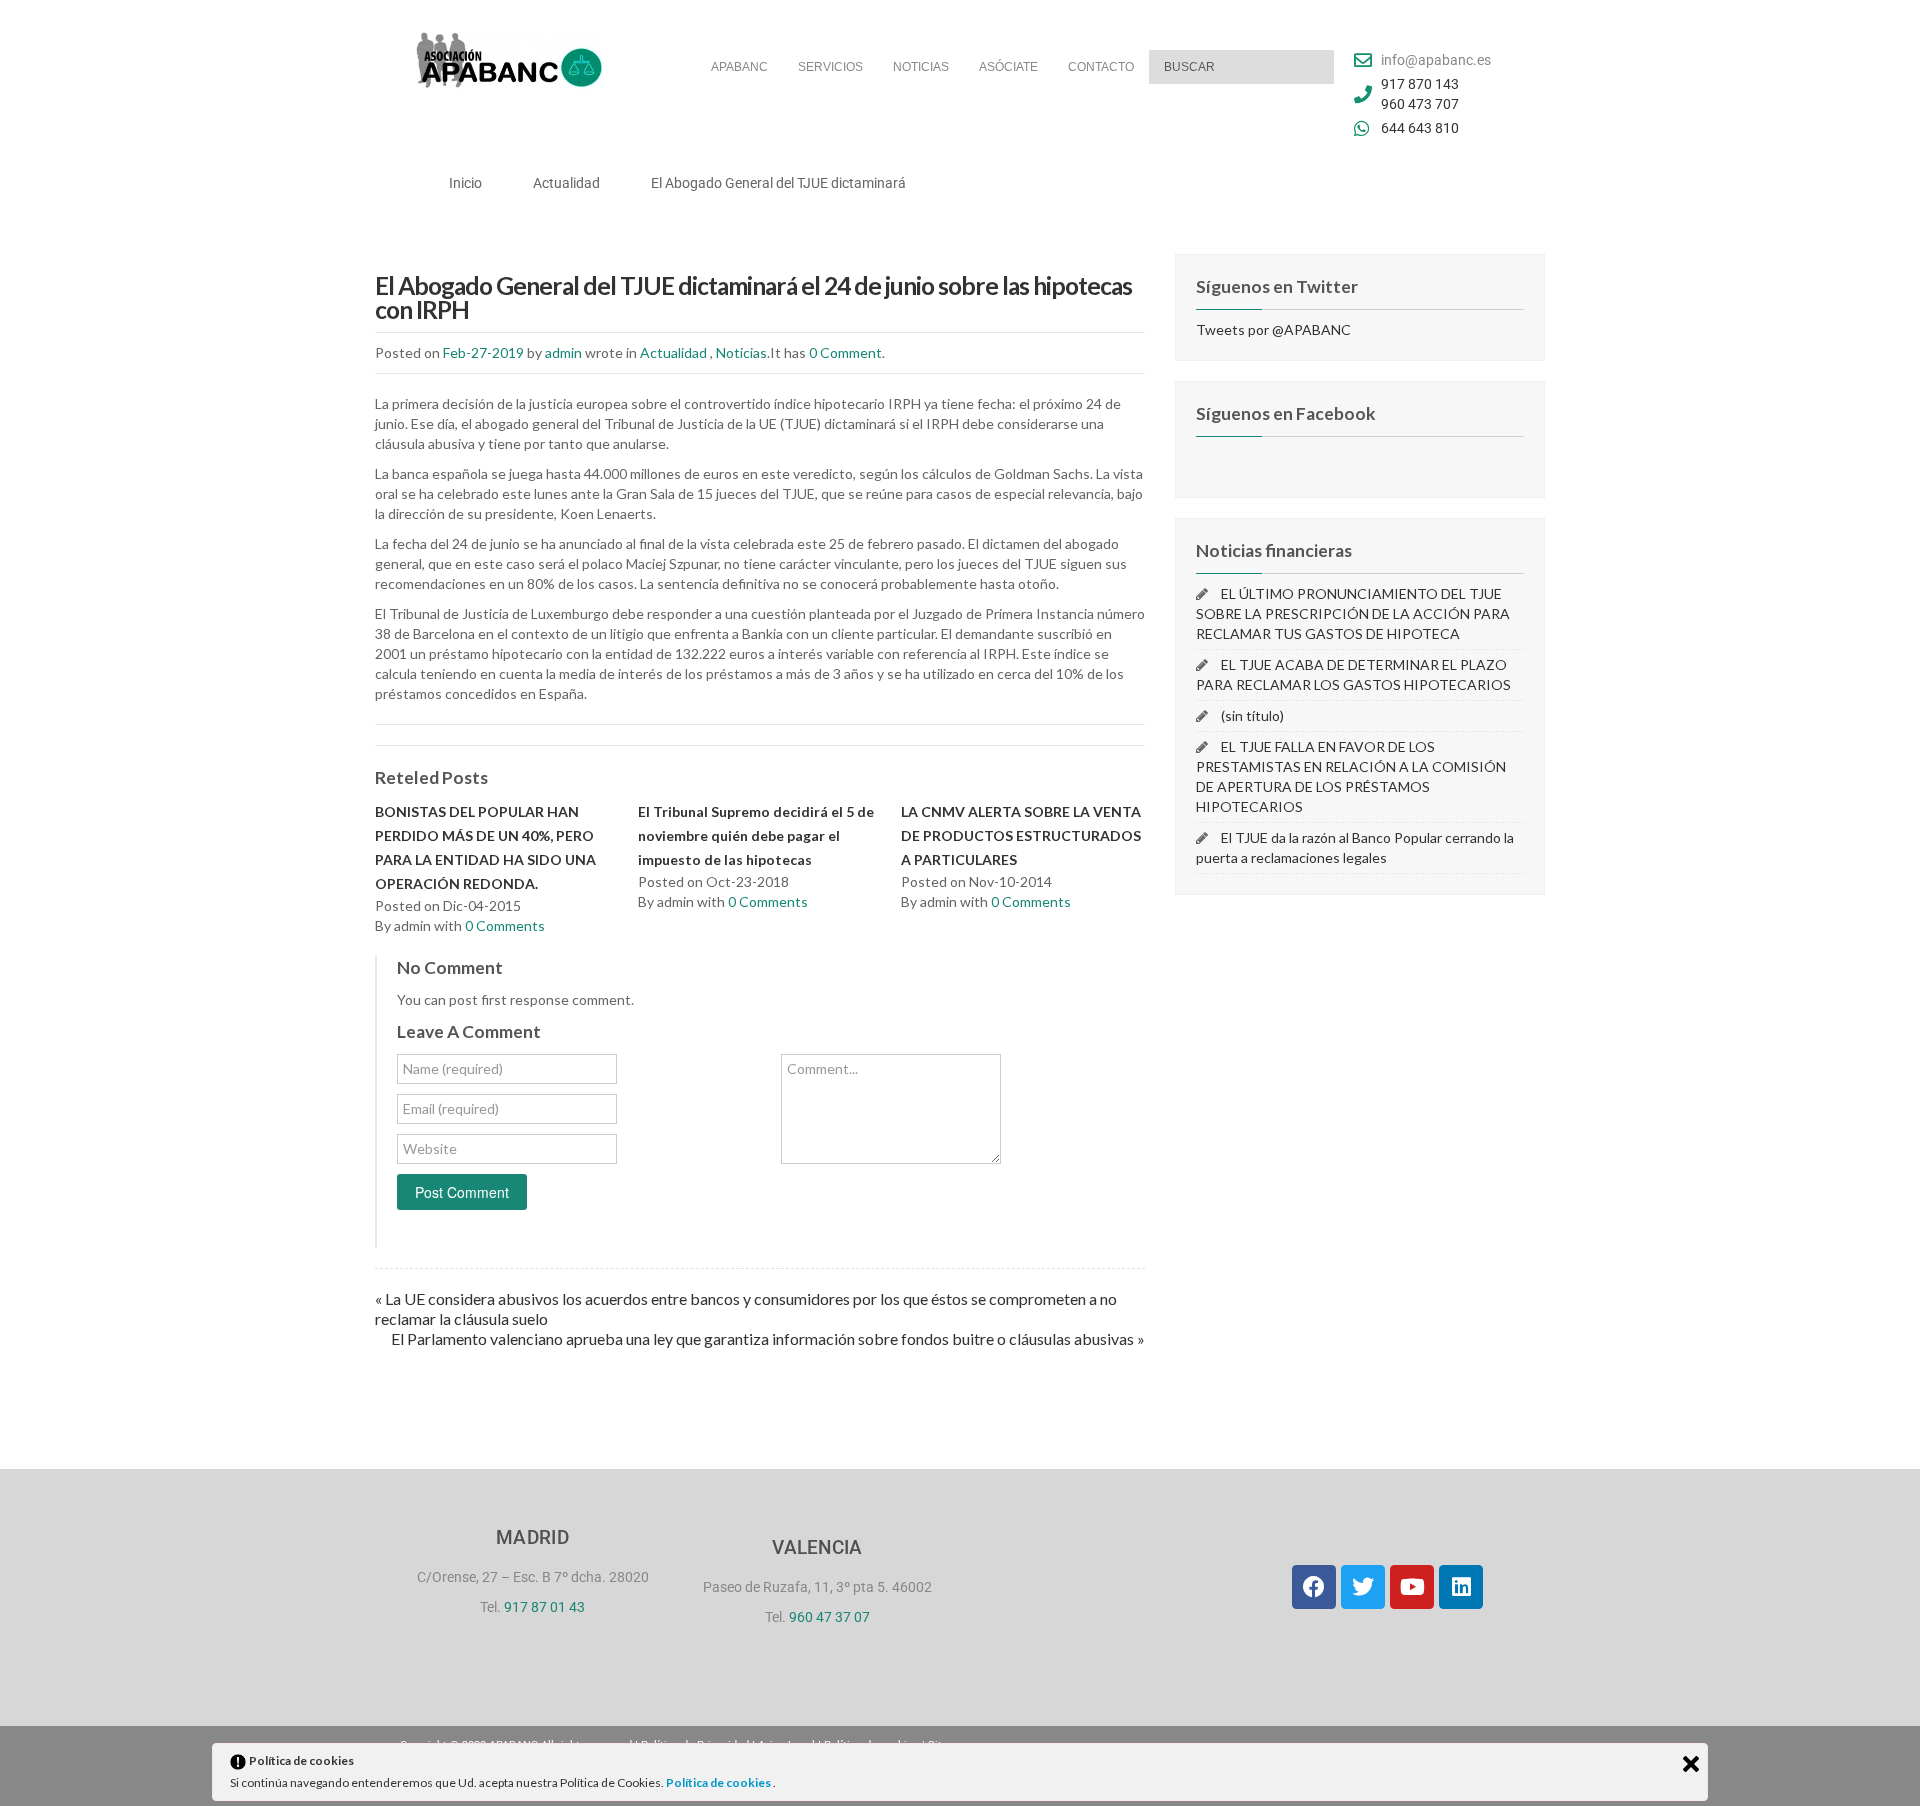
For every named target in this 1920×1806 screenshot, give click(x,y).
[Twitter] (1363, 1587)
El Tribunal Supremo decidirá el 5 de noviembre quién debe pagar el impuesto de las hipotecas (756, 835)
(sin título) (1252, 715)
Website (430, 1148)
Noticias (741, 352)
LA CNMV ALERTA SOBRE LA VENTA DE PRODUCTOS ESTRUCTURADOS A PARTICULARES (1021, 835)
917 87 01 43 (544, 1607)
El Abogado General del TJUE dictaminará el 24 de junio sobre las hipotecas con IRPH (753, 297)
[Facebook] (1314, 1587)
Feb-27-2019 (483, 352)
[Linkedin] (1461, 1587)
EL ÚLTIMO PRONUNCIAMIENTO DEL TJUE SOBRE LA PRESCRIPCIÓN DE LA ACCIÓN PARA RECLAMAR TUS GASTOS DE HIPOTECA (1353, 613)
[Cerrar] (1691, 1764)
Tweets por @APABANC (1273, 329)
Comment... (822, 1068)
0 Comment (845, 352)
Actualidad (673, 352)
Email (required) (451, 1108)
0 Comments (505, 925)
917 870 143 (1420, 84)
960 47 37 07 (829, 1617)
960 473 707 (1420, 104)
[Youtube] (1412, 1587)
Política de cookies (719, 1782)
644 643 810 (1420, 128)
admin (563, 352)
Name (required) (453, 1068)
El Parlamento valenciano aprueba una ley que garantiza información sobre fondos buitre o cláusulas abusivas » (768, 1338)
